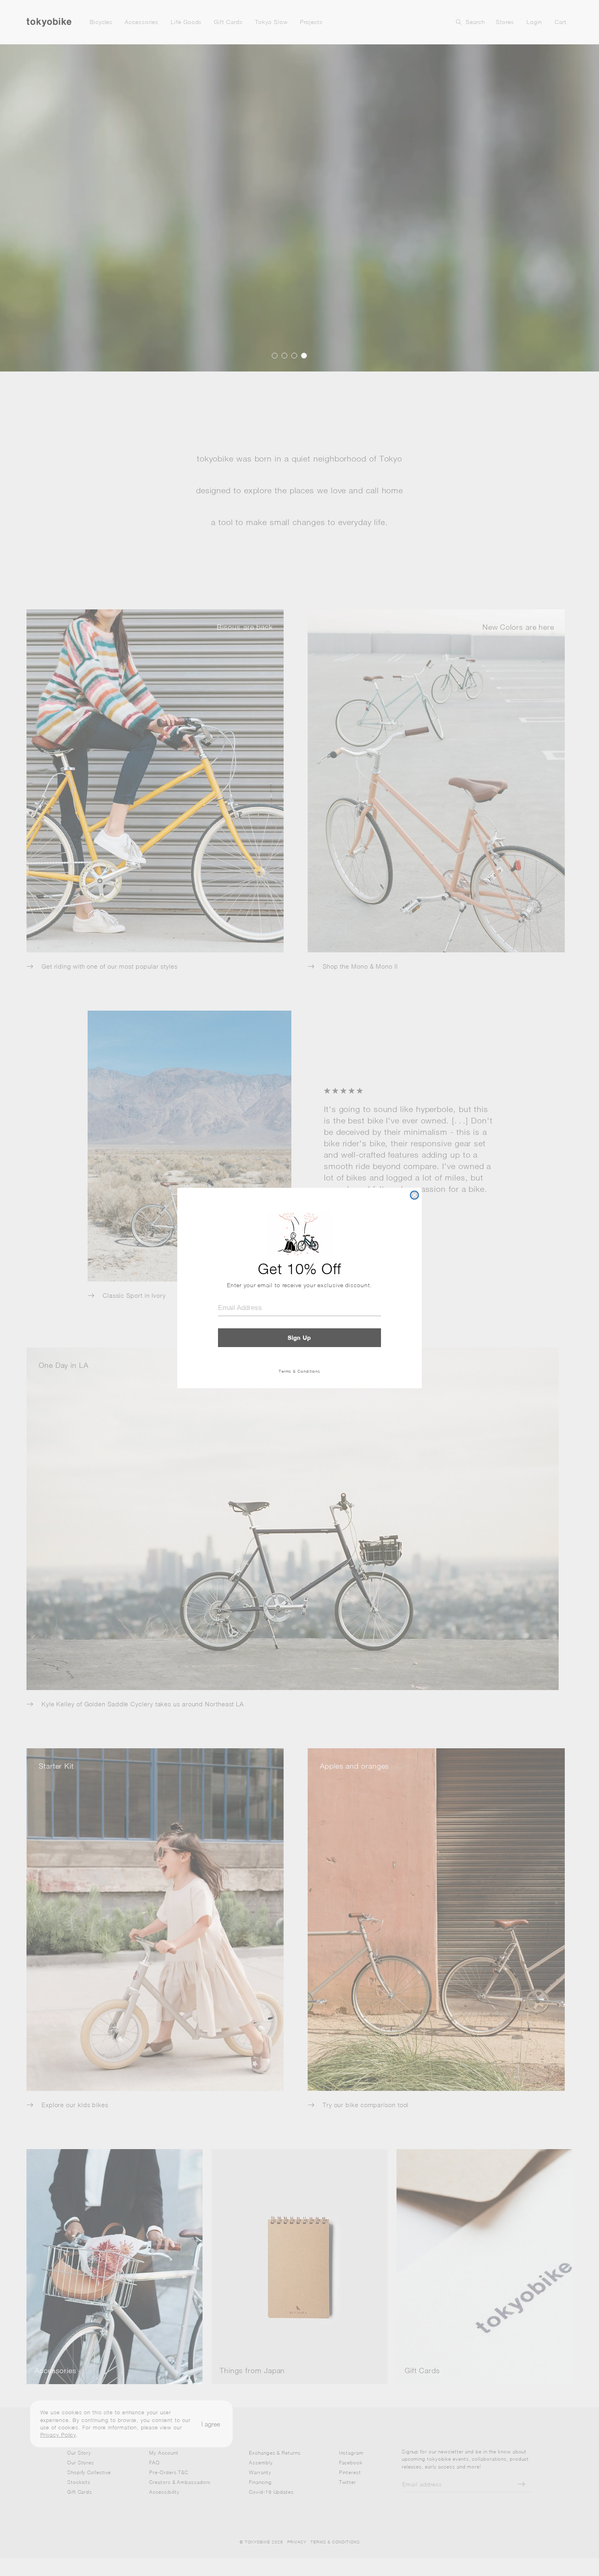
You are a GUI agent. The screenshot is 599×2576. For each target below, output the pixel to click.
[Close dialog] (414, 1195)
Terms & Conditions (299, 1371)
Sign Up (299, 1338)
